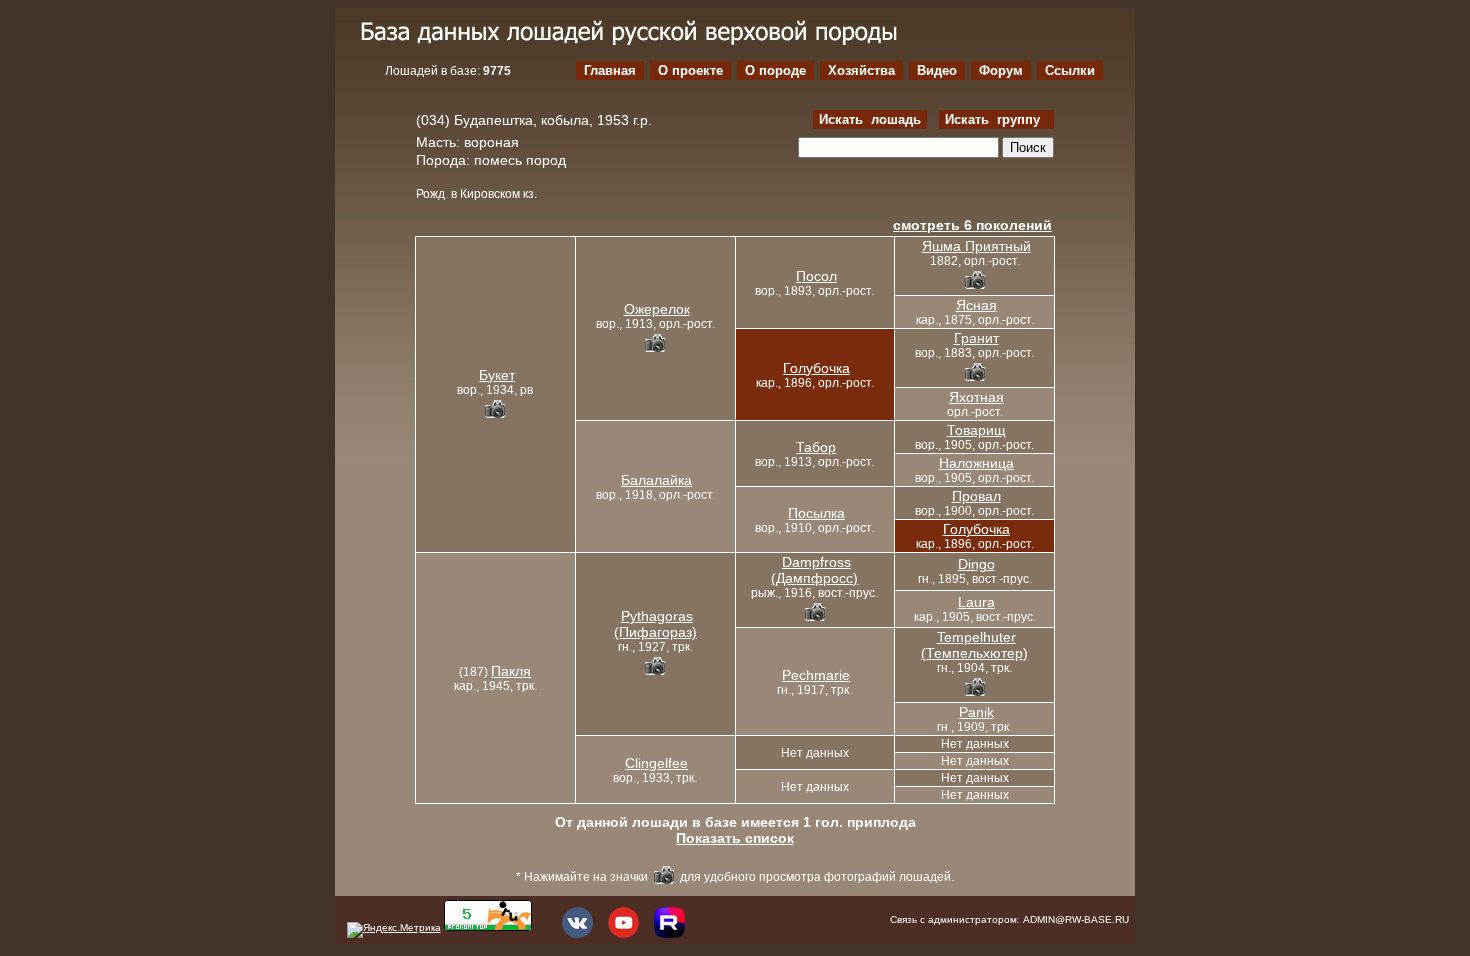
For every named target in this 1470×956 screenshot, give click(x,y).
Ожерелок (657, 309)
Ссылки (1070, 70)
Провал (976, 496)
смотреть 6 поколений (972, 225)
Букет (497, 375)
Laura (976, 602)
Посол (816, 276)
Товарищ (976, 430)
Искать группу (996, 119)
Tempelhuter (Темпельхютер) (974, 645)
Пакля (511, 671)
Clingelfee (656, 763)
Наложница (976, 463)
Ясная (976, 305)
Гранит (976, 338)
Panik (976, 712)
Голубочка (816, 368)
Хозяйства (861, 70)
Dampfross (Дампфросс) (814, 570)
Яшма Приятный (976, 246)
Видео (937, 70)
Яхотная (976, 397)
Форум (1001, 70)
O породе (775, 70)
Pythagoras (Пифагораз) (655, 624)
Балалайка (656, 480)
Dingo (976, 564)
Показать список (735, 838)
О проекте (690, 70)
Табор (816, 447)
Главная (610, 70)
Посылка (816, 513)
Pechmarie (816, 675)
